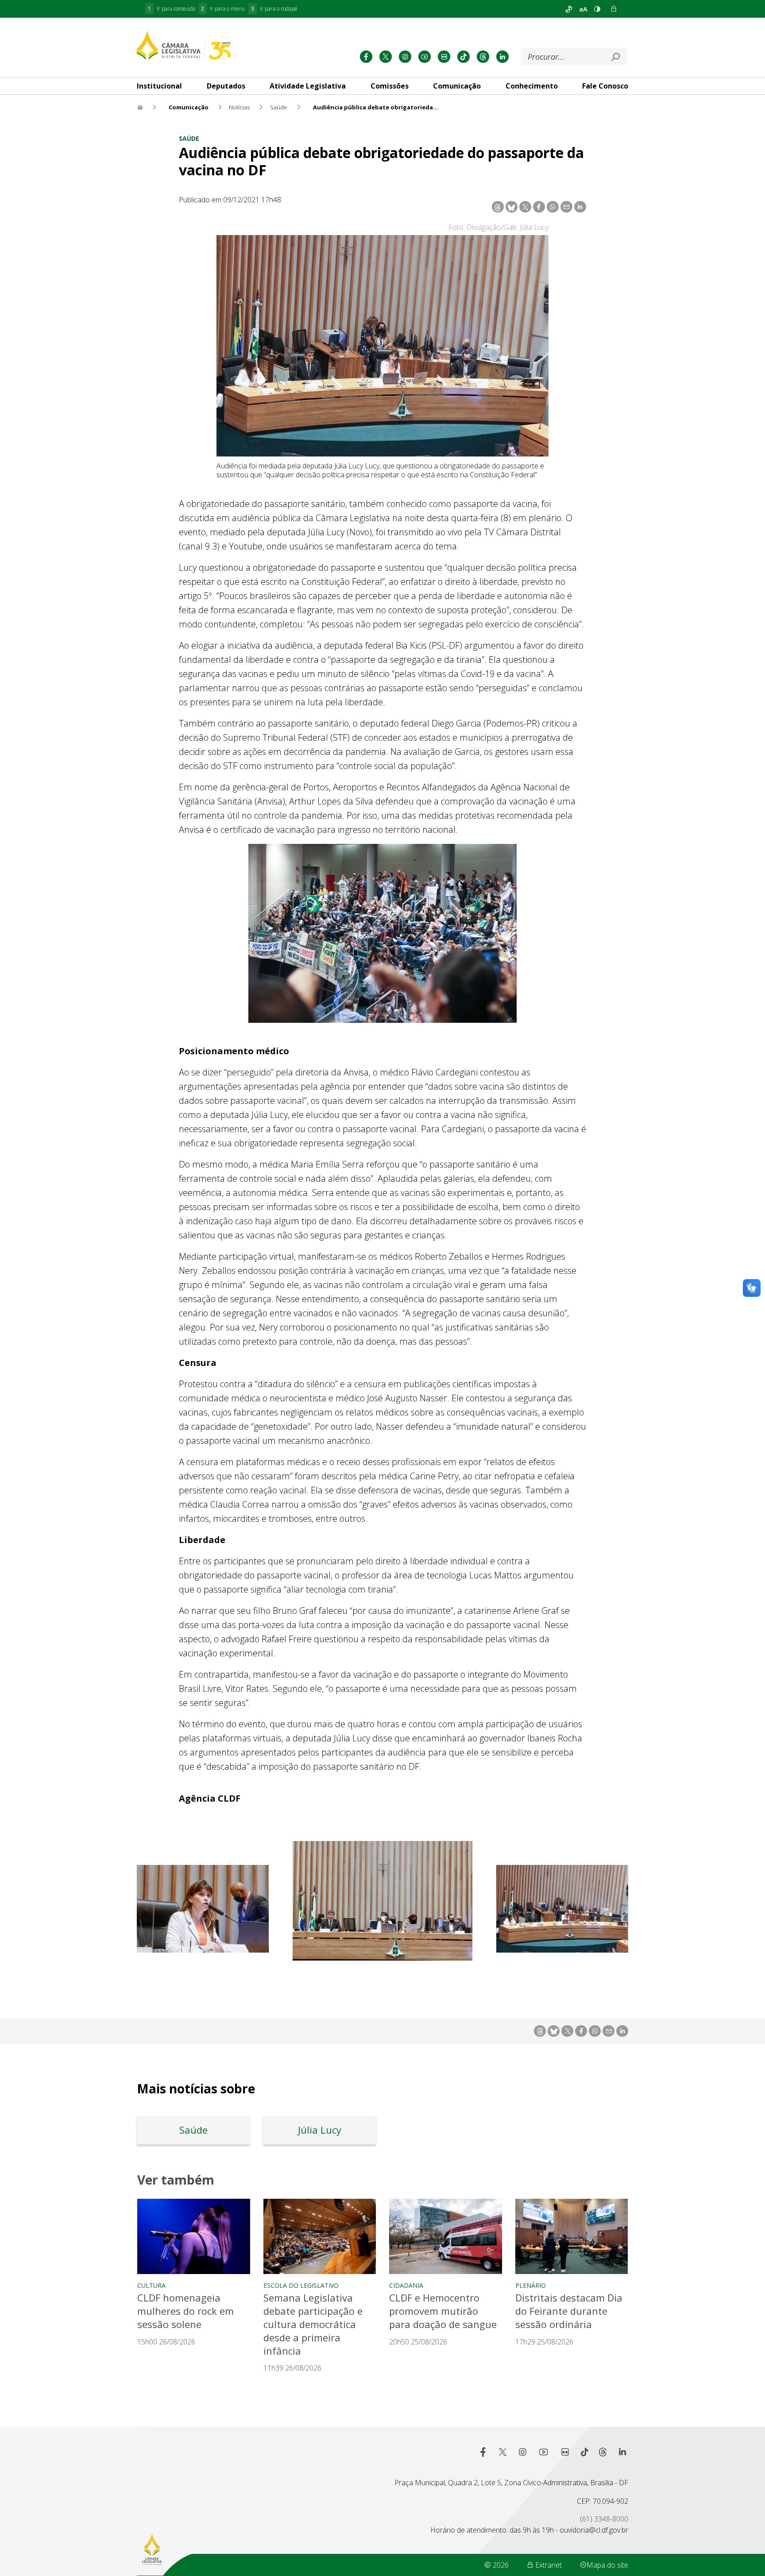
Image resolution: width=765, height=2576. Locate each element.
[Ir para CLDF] (184, 45)
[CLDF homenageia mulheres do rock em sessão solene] (194, 2236)
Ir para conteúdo (172, 9)
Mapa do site (607, 2565)
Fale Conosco (605, 86)
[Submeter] (615, 57)
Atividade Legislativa (308, 86)
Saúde (189, 138)
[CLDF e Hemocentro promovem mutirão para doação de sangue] (446, 2236)
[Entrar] (614, 9)
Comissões (390, 86)
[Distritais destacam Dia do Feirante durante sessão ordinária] (572, 2236)
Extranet (548, 2565)
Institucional (159, 86)
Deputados (226, 86)
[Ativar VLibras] (569, 9)
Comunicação (457, 86)
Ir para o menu (223, 9)
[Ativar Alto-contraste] (597, 9)
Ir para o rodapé (274, 9)
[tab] (159, 86)
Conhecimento (532, 86)
